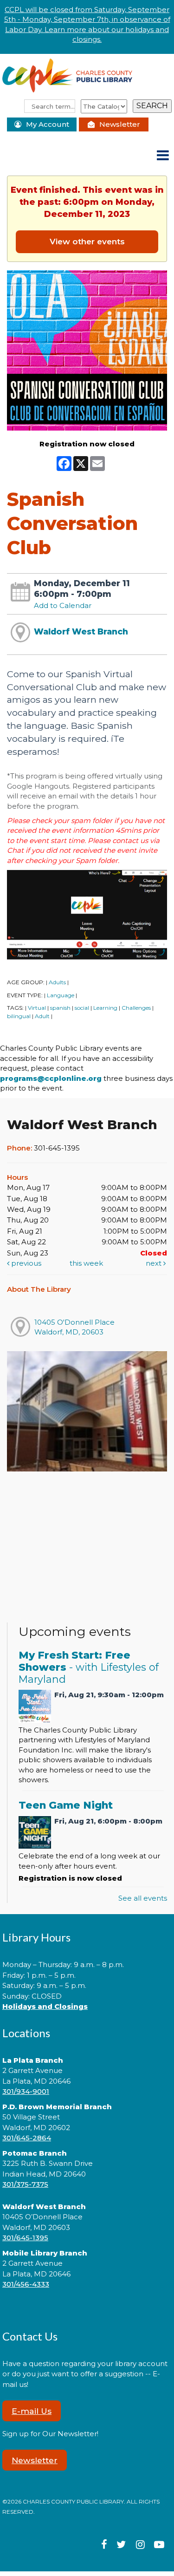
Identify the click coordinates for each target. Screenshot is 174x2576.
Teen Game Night (66, 1805)
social (82, 1008)
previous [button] (25, 1263)
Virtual (37, 1008)
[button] (163, 156)
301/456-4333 (26, 2284)
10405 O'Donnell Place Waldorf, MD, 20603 (74, 1327)
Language (61, 995)
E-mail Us (32, 2411)
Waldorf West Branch (81, 631)
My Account (48, 124)
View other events (87, 241)
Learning (105, 1008)
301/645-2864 (27, 2138)
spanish (60, 1008)
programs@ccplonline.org (51, 1078)
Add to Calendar (63, 605)
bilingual (19, 1016)
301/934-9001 (26, 2091)
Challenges (136, 1008)
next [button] (155, 1263)
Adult (42, 1016)
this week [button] (86, 1263)
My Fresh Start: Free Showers (89, 1667)
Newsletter (120, 124)
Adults (57, 982)
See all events (143, 1898)
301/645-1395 (25, 2238)
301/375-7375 (25, 2184)
